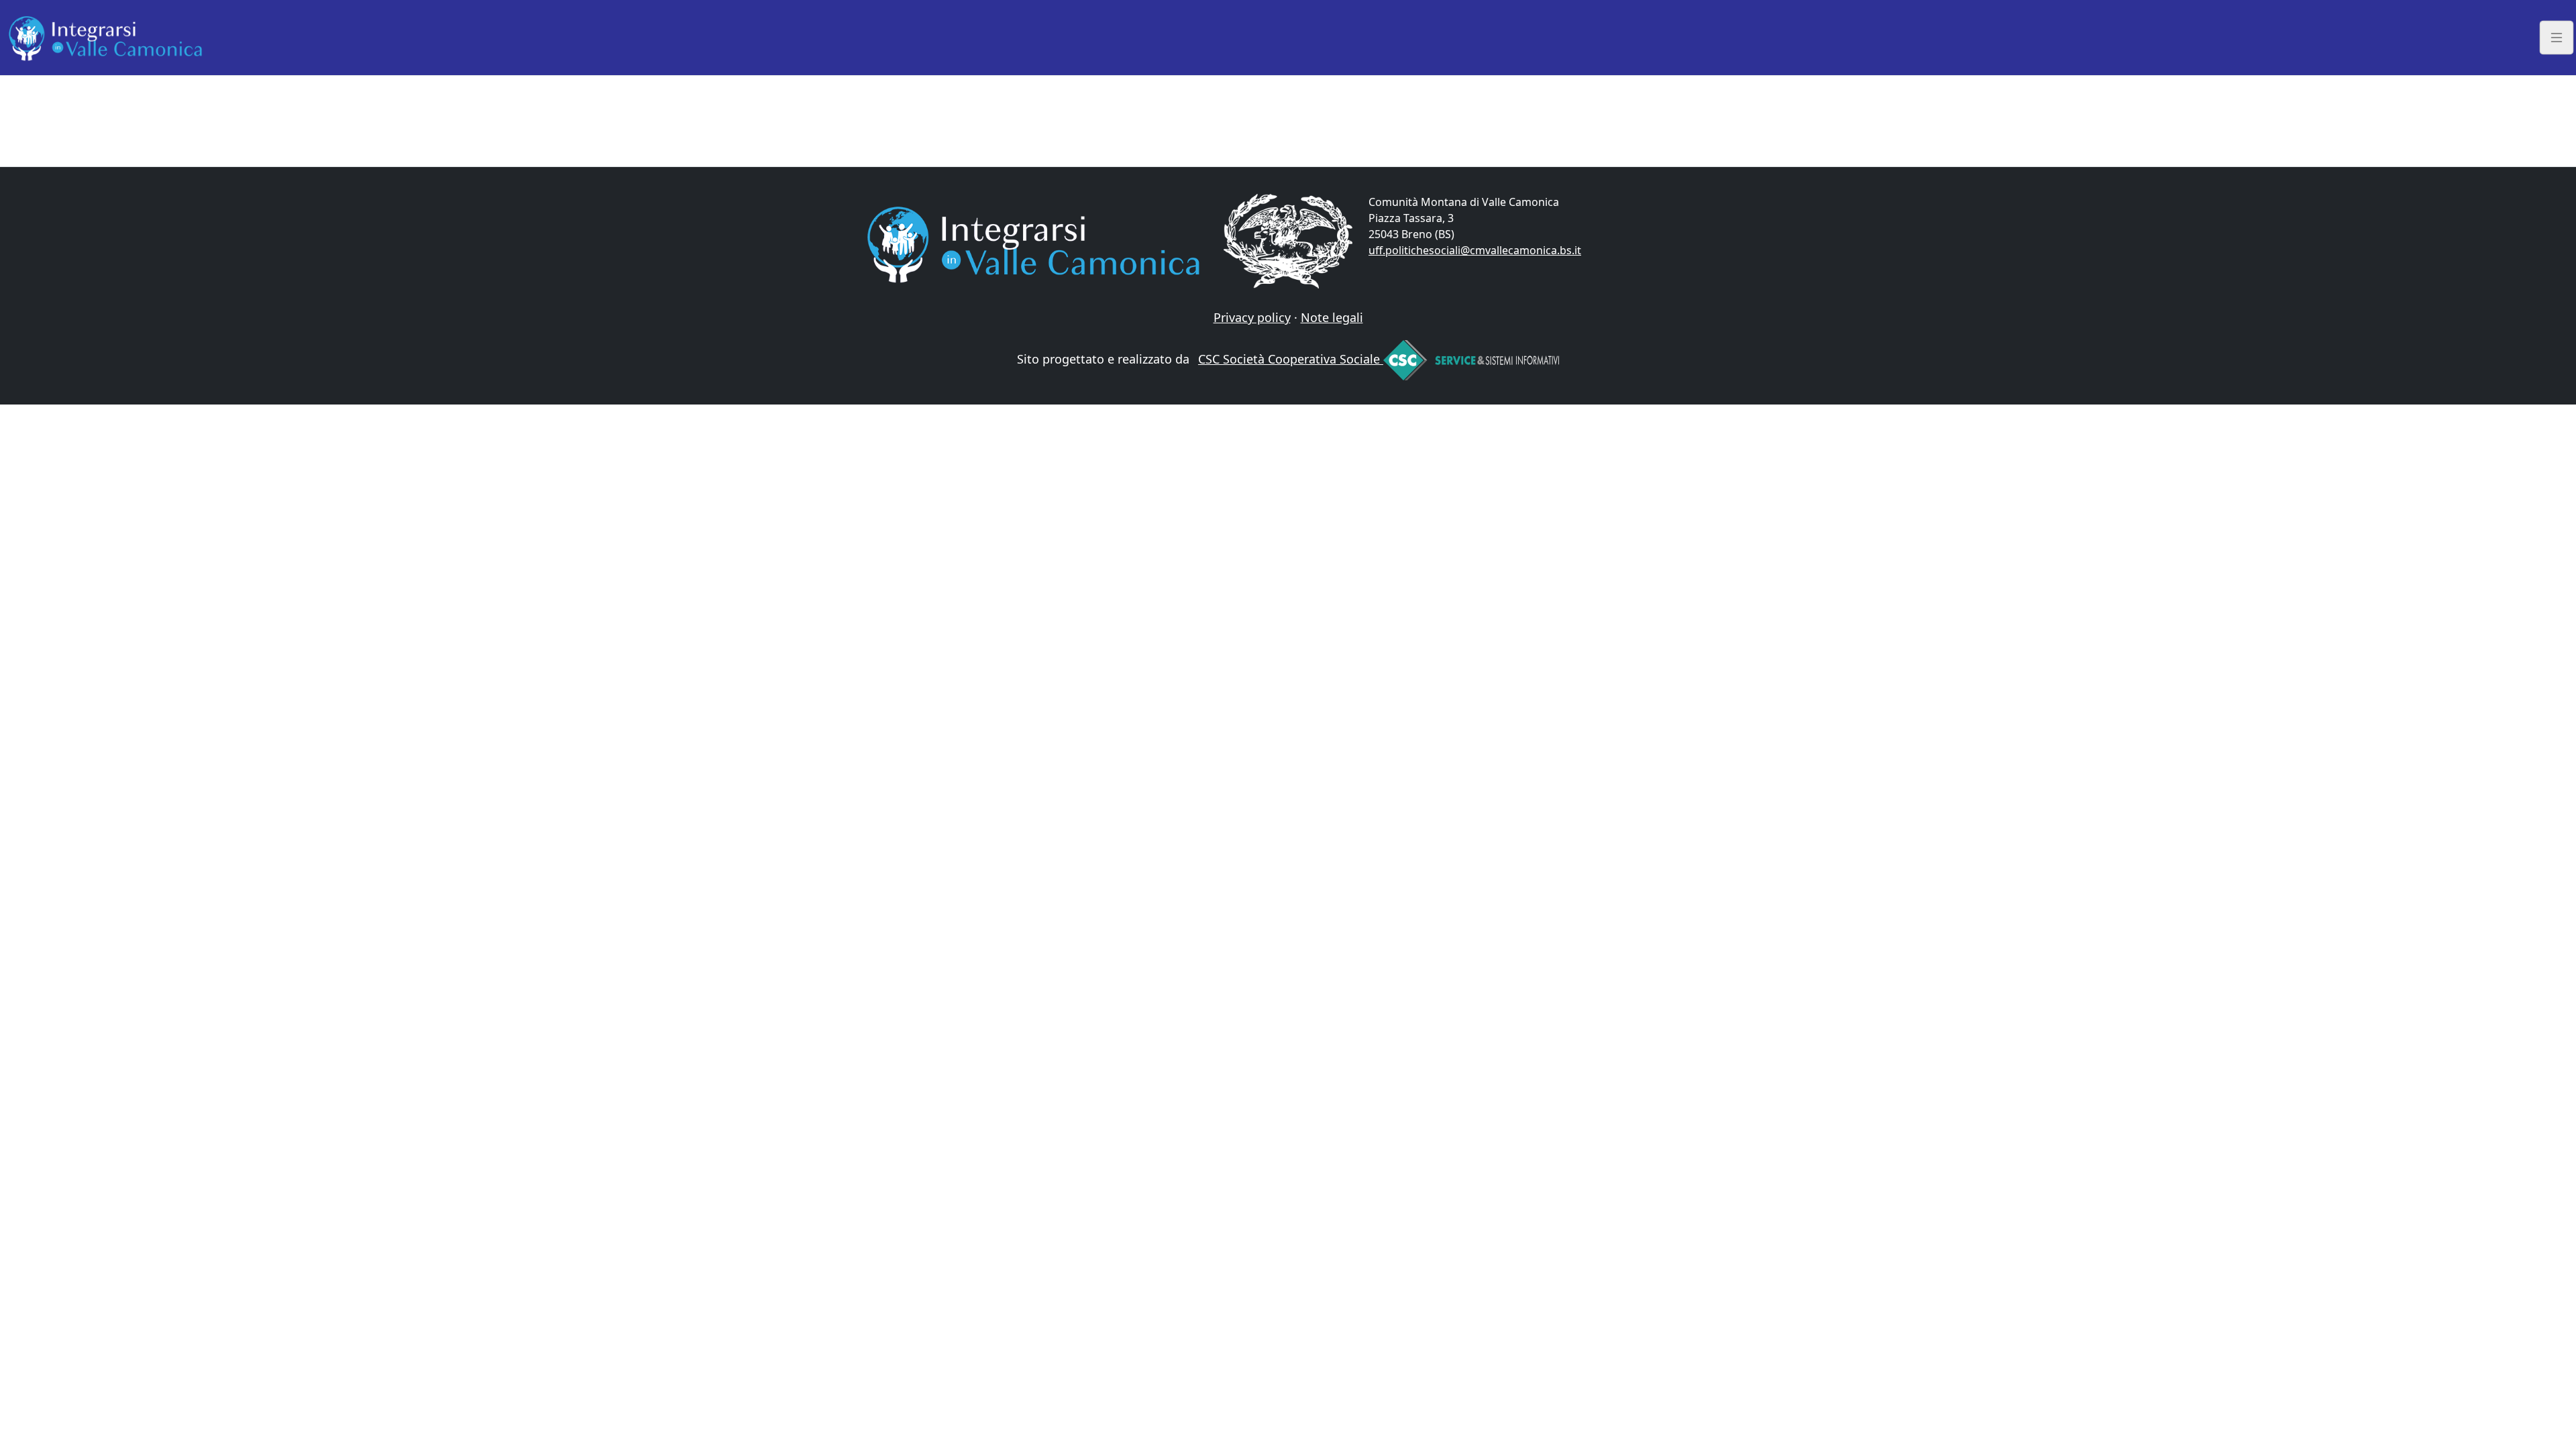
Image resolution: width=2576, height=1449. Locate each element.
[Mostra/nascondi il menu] (2557, 37)
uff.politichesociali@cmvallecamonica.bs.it (1475, 250)
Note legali (1332, 317)
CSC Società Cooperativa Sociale (1291, 359)
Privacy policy (1252, 317)
